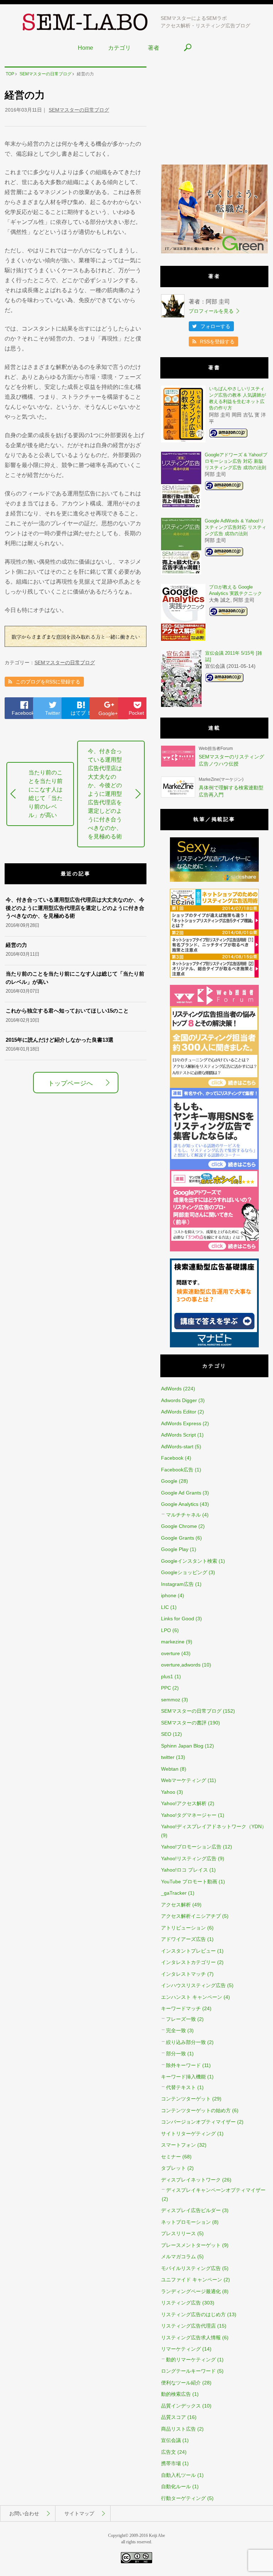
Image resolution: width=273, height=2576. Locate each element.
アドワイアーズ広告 (183, 1939)
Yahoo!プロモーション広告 (191, 1847)
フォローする (215, 326)
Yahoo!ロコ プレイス (184, 1870)
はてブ (81, 713)
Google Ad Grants (181, 1493)
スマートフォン (178, 2145)
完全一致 (176, 2030)
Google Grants (178, 1538)
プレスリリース (178, 2233)
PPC (166, 1688)
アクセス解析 (176, 1905)
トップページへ (70, 1083)
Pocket (136, 713)
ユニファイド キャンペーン (192, 2280)
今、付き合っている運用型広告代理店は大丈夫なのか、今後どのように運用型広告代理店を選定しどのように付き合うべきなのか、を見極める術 (105, 794)
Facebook (23, 713)
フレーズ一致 (181, 2019)
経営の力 (16, 945)
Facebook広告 (177, 1470)
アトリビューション (183, 1928)
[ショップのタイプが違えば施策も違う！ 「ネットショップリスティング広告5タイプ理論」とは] (214, 976)
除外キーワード (183, 2065)
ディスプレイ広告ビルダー (191, 2210)
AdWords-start (177, 1447)
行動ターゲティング (183, 2498)
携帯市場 (171, 2463)
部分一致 (176, 2054)
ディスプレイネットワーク (191, 2180)
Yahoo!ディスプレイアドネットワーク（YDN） (214, 1826)
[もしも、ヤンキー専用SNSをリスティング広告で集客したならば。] (214, 1168)
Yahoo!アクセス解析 (184, 1803)
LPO (166, 1630)
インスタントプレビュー (188, 1951)
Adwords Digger (179, 1400)
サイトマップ (79, 2513)
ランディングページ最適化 (191, 2291)
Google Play (175, 1549)
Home (85, 48)
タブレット (173, 2168)
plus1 (167, 1676)
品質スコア (173, 2417)
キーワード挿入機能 (183, 2077)
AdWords (171, 1389)
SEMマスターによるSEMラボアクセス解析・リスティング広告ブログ (205, 22)
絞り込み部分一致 (186, 2042)
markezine (173, 1642)
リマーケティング (181, 2349)
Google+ (108, 713)
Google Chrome (179, 1526)
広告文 (168, 2452)
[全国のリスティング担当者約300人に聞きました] (214, 1086)
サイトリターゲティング (188, 2134)
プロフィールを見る (211, 311)
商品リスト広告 (178, 2429)
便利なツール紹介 (181, 2383)
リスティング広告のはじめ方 (193, 2314)
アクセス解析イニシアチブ (191, 1916)
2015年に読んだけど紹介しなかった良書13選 (60, 1040)
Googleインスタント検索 (189, 1561)
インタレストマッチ (183, 1974)
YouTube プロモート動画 (189, 1882)
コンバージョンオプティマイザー (198, 2122)
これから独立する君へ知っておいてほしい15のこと (67, 1011)
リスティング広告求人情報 (191, 2338)
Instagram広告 (177, 1584)
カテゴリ (119, 48)
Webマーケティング (184, 1780)
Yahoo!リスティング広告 (189, 1858)
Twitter (53, 713)
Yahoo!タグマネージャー (189, 1815)
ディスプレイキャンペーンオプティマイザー (216, 2190)
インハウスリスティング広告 (193, 1985)
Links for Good (178, 1619)
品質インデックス (181, 2406)
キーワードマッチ (181, 2008)
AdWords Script (178, 1435)
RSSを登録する (217, 342)
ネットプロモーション (186, 2222)
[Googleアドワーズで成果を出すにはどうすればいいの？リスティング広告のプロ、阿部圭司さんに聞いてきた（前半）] (214, 1250)
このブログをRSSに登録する (48, 682)
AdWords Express (181, 1423)
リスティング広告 (181, 2303)
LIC (165, 1607)
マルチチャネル (183, 1515)
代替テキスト (181, 2087)
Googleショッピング (184, 1572)
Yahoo (168, 1792)
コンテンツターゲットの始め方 (196, 2110)
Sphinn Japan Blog (182, 1746)
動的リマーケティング (191, 2360)
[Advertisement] (214, 111)
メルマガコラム (178, 2256)
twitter (168, 1757)
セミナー (171, 2157)
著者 (154, 48)
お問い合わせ (24, 2513)
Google (169, 1481)
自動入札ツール (178, 2475)
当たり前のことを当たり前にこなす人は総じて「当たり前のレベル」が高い (45, 794)
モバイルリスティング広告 (191, 2268)
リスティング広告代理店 (188, 2326)
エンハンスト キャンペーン (192, 1997)
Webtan (170, 1769)
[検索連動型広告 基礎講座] (214, 1346)
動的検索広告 (176, 2394)
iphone (169, 1595)
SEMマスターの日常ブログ (79, 110)
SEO (166, 1734)
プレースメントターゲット (191, 2245)
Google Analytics (180, 1504)
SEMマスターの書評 (184, 1723)
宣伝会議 (171, 2440)
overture (170, 1653)
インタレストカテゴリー (188, 1962)
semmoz (171, 1700)
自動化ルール (176, 2486)
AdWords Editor (179, 1412)
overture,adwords (181, 1665)
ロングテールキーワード (188, 2371)
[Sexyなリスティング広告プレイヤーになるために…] (214, 880)
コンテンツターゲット (186, 2099)
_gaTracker (174, 1893)
